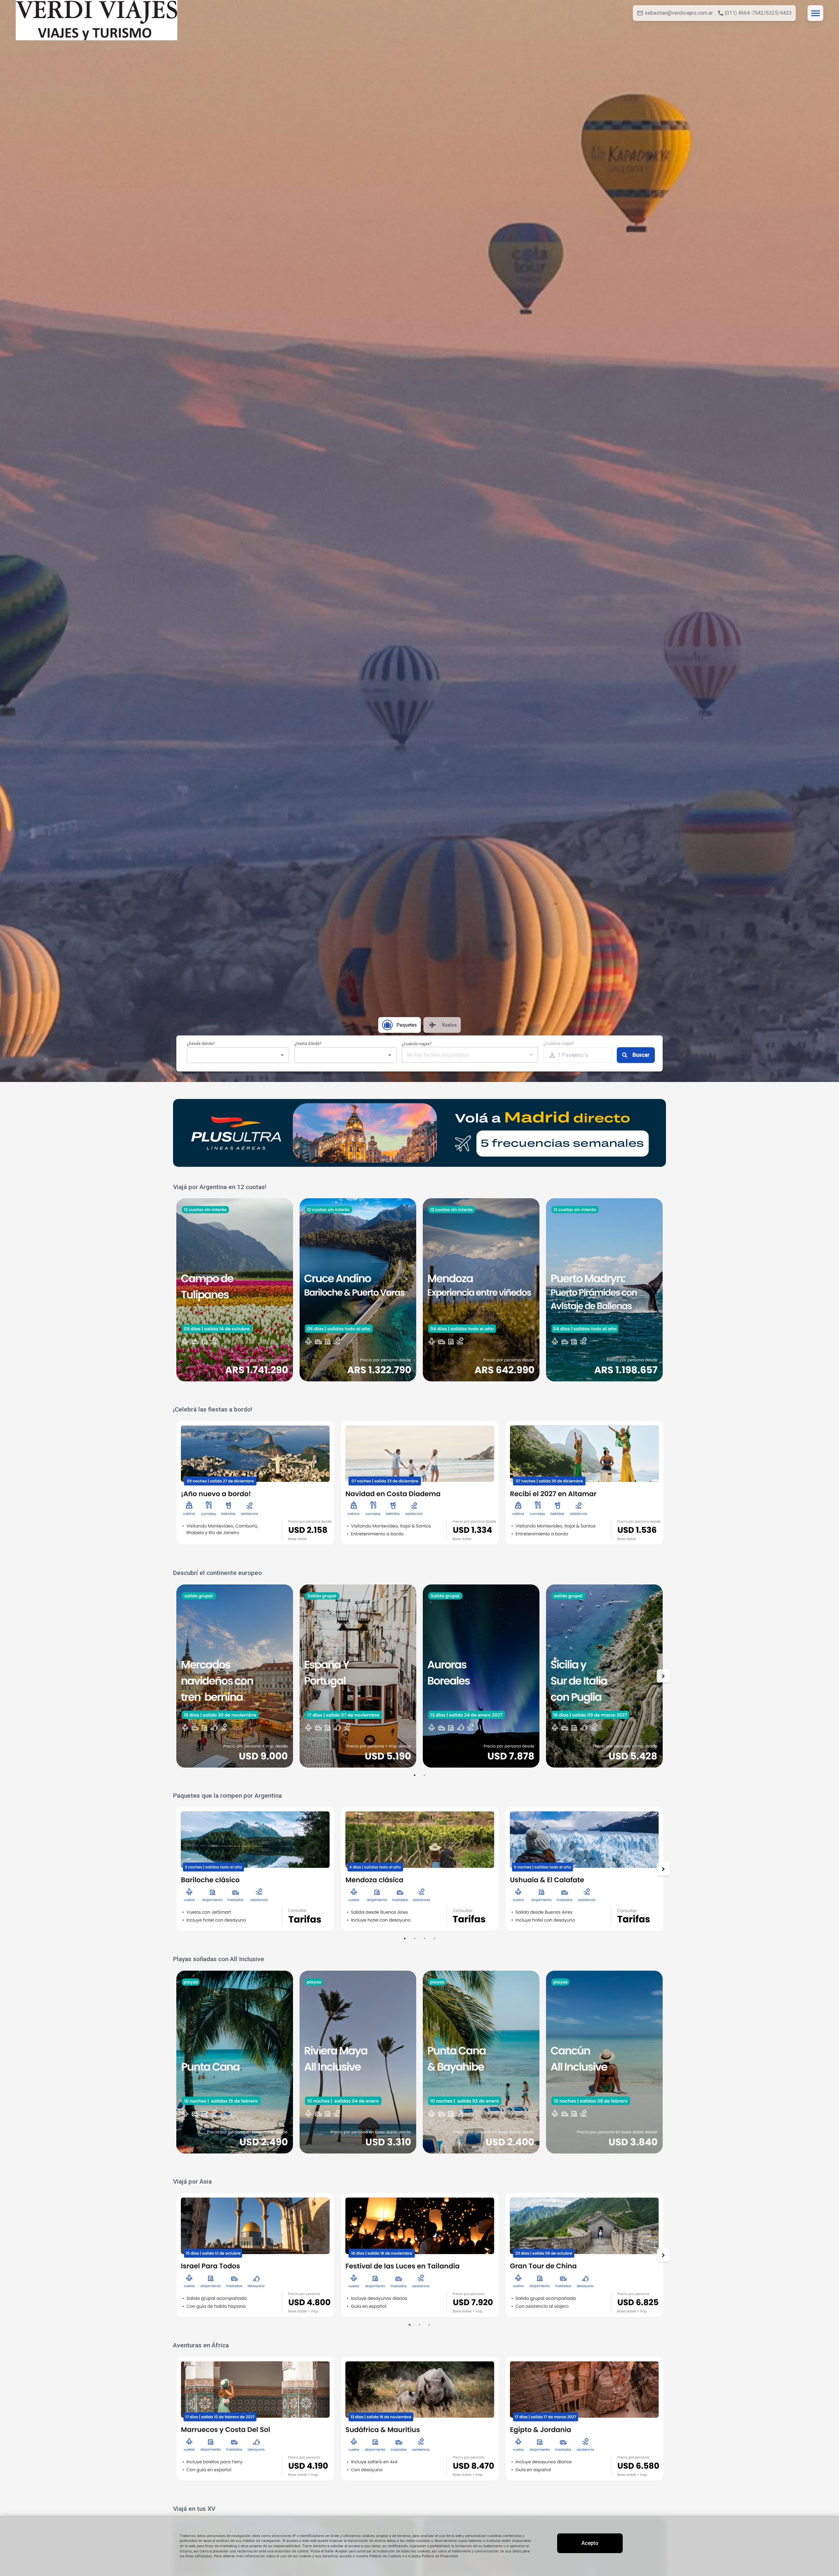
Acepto (590, 2543)
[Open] (282, 1055)
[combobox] (233, 1055)
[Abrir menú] (815, 13)
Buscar (641, 1055)
